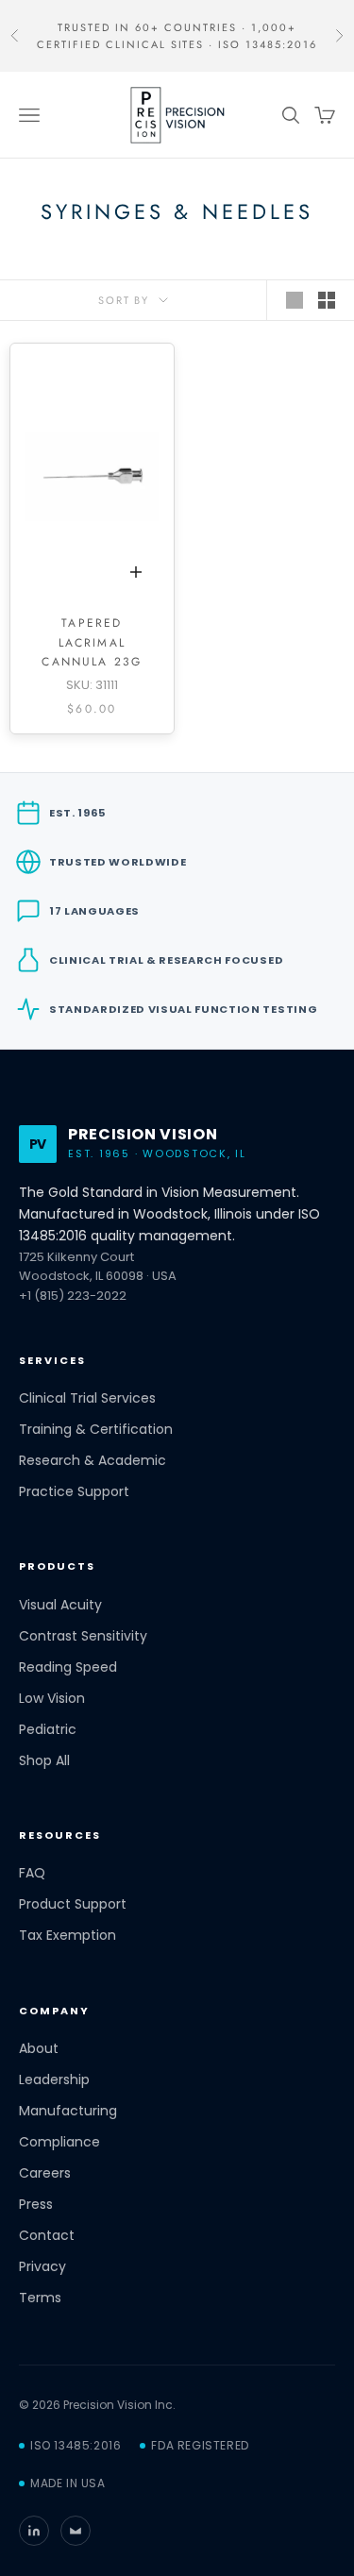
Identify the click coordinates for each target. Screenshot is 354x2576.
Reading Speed (68, 1667)
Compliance (59, 2142)
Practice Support (74, 1492)
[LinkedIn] (34, 2531)
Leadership (54, 2080)
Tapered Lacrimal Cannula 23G (92, 642)
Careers (45, 2173)
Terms (40, 2298)
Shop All (44, 1761)
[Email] (76, 2531)
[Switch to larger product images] (295, 300)
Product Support (73, 1904)
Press (36, 2205)
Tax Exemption (67, 1936)
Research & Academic (93, 1461)
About (39, 2049)
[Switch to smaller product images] (327, 300)
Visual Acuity (60, 1605)
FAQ (32, 1873)
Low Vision (52, 1699)
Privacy (42, 2267)
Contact (47, 2236)
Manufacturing (68, 2111)
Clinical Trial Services (87, 1398)
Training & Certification (96, 1430)
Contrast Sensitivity (83, 1636)
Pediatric (48, 1730)
